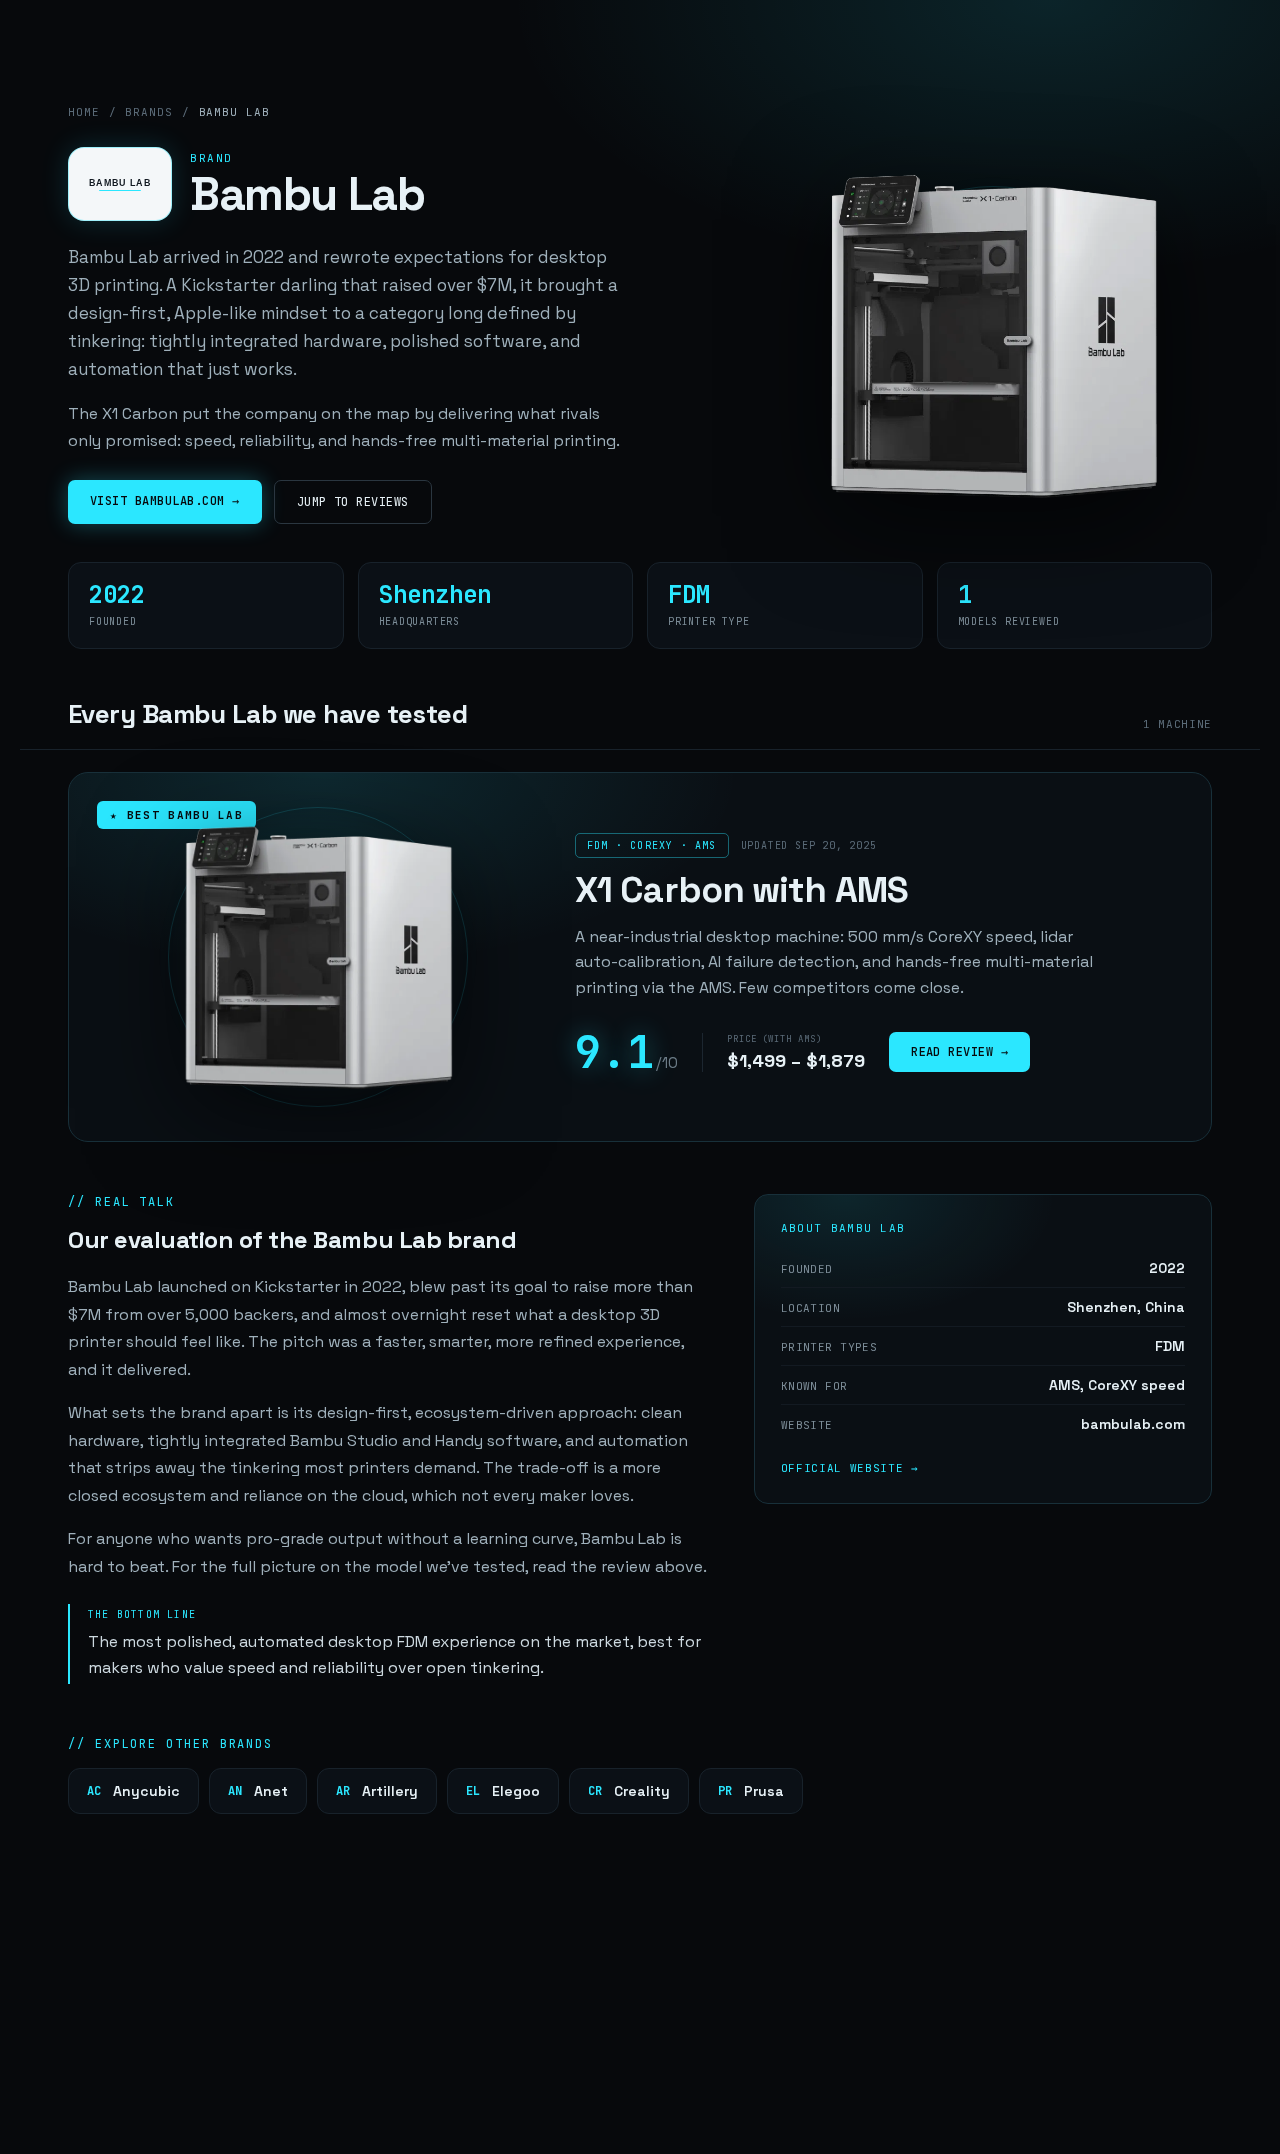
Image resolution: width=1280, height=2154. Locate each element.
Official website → (850, 1468)
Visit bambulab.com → (165, 501)
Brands (148, 112)
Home (84, 112)
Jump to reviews (353, 502)
